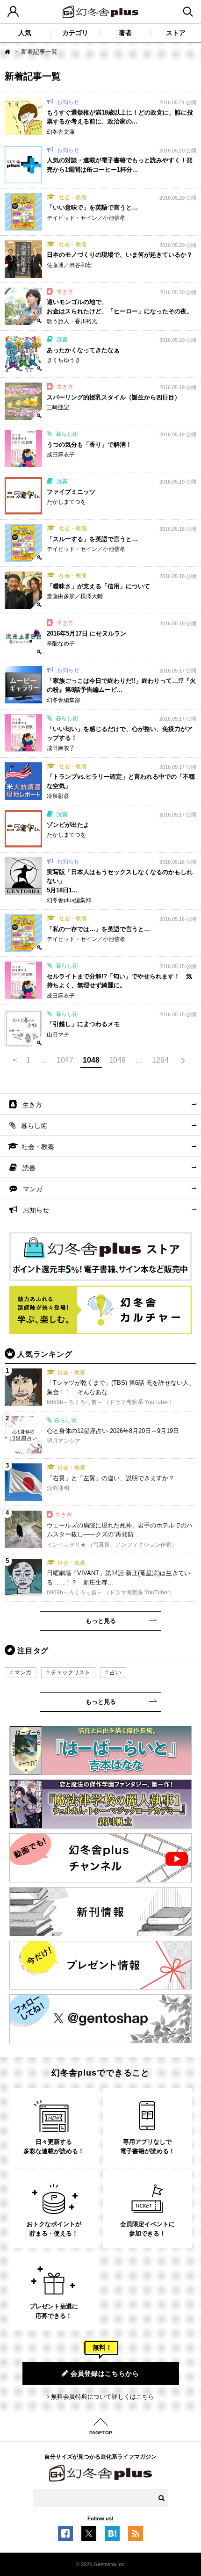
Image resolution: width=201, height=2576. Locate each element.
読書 (29, 1168)
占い (115, 1672)
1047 (65, 1060)
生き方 (32, 1105)
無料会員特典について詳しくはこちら (103, 2397)
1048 (91, 1060)
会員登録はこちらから (105, 2373)
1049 (117, 1060)
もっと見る (101, 1621)
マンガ (33, 1189)
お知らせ (36, 1210)
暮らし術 (34, 1126)
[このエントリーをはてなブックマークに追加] (112, 2536)
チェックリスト (71, 1672)
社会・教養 (38, 1147)
